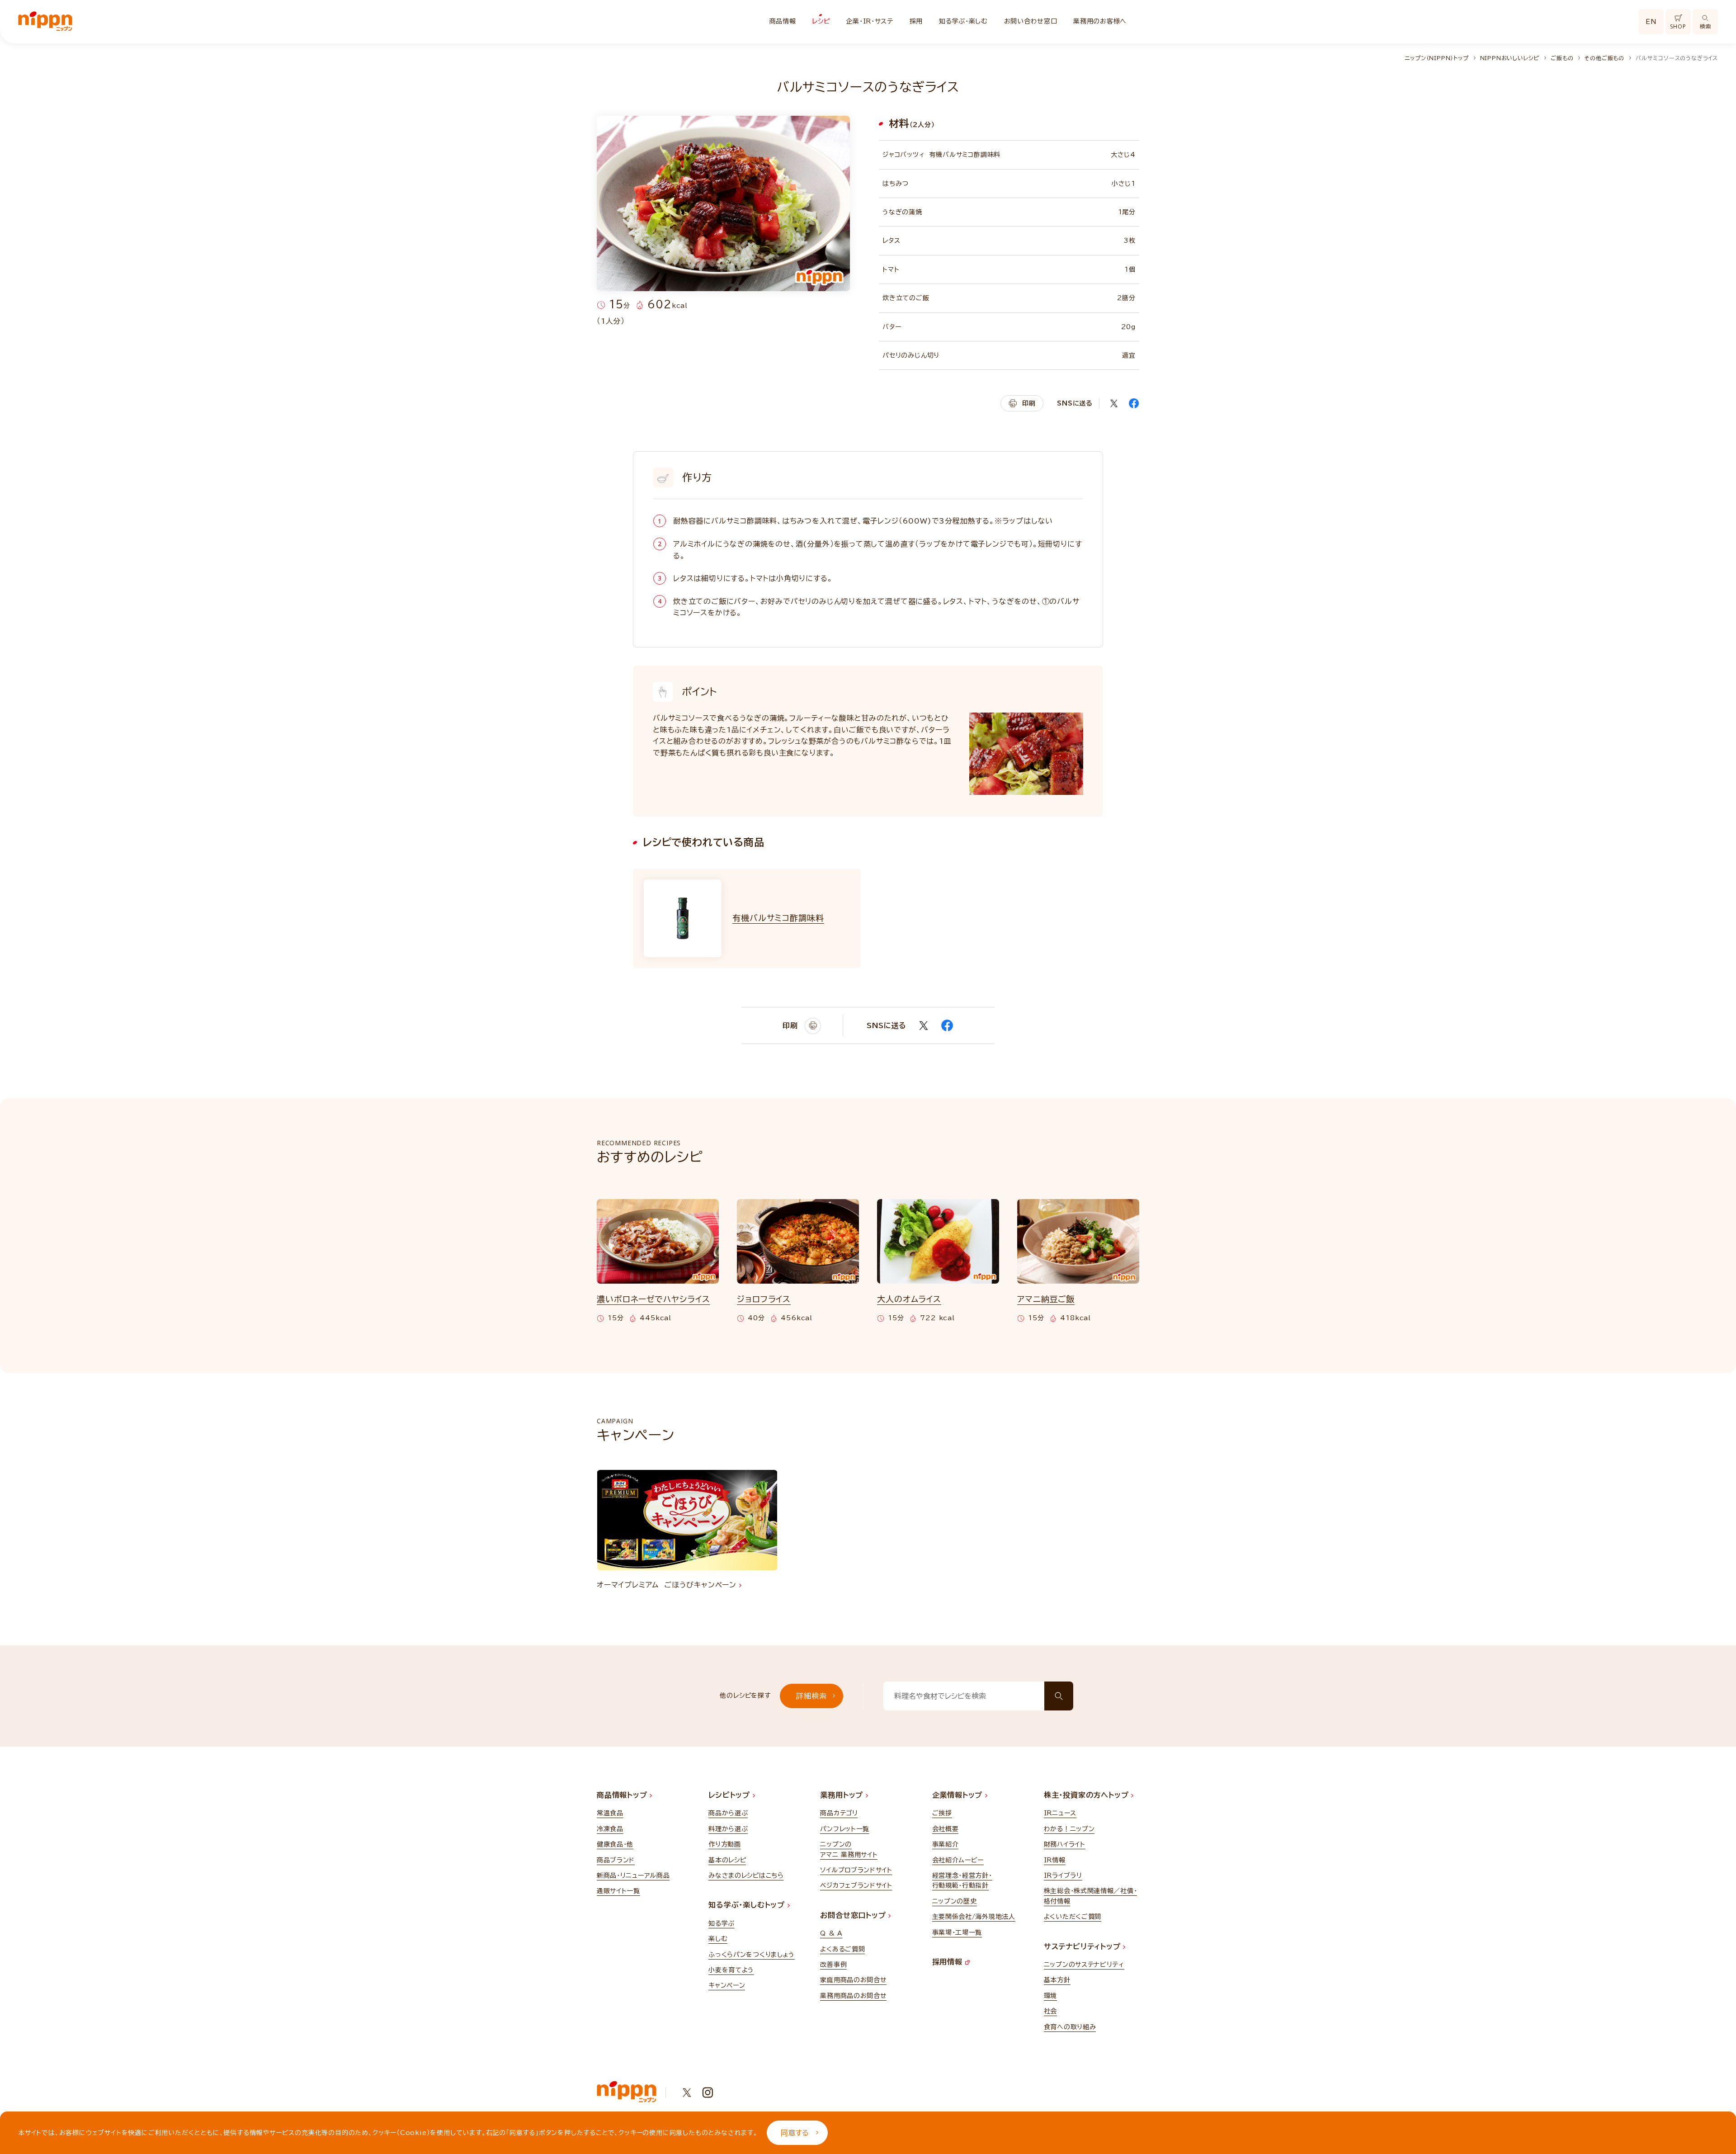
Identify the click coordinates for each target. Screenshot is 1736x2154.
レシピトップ (731, 1795)
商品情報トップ (623, 1795)
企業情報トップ (959, 1795)
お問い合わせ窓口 (1031, 21)
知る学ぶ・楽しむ (963, 21)
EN (1651, 22)
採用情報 (949, 1962)
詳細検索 (811, 1696)
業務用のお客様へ (1100, 21)
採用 (916, 21)
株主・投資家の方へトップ (1087, 1795)
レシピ (821, 21)
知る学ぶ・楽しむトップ (748, 1905)
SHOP (1678, 26)
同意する (795, 2133)
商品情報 (783, 21)
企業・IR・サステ (869, 21)
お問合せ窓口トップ (854, 1915)
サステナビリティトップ (1084, 1946)
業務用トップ (843, 1795)
